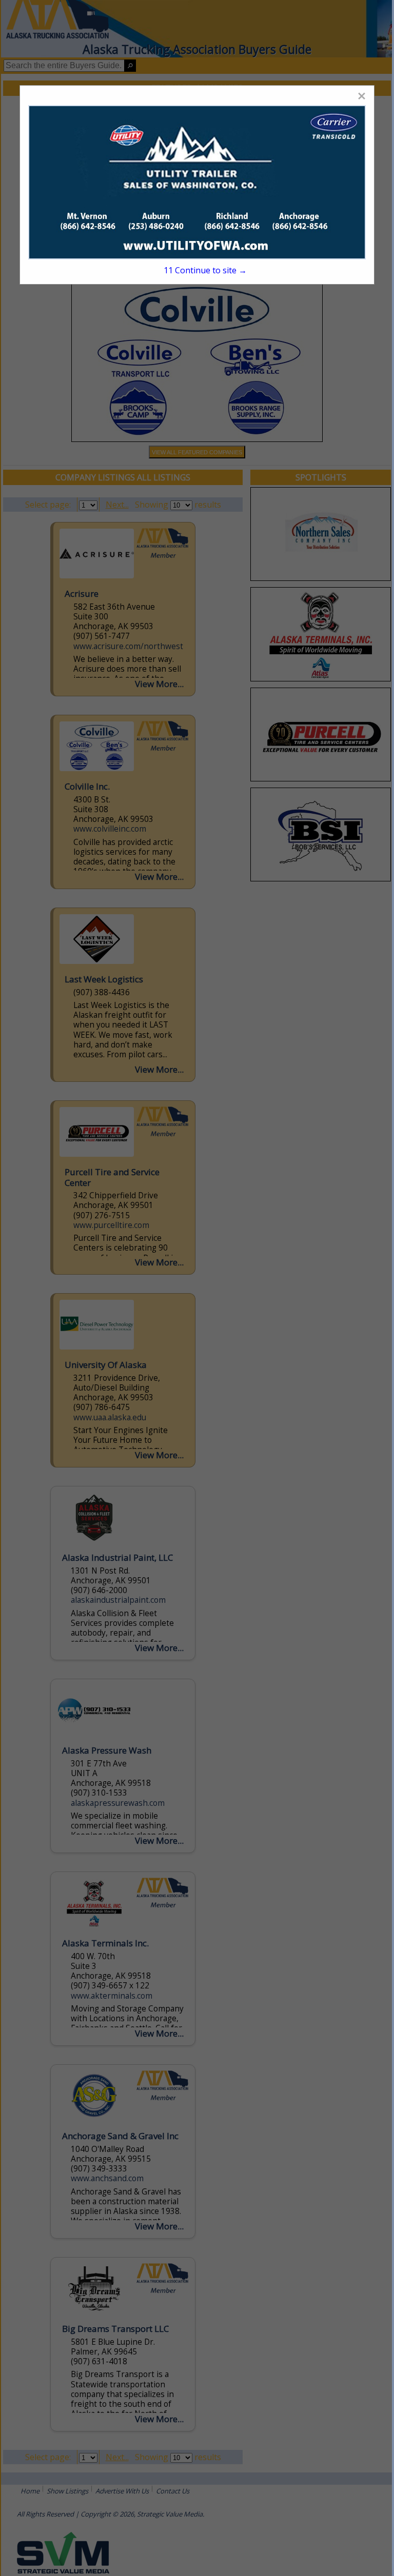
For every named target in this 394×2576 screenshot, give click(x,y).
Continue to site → (205, 270)
